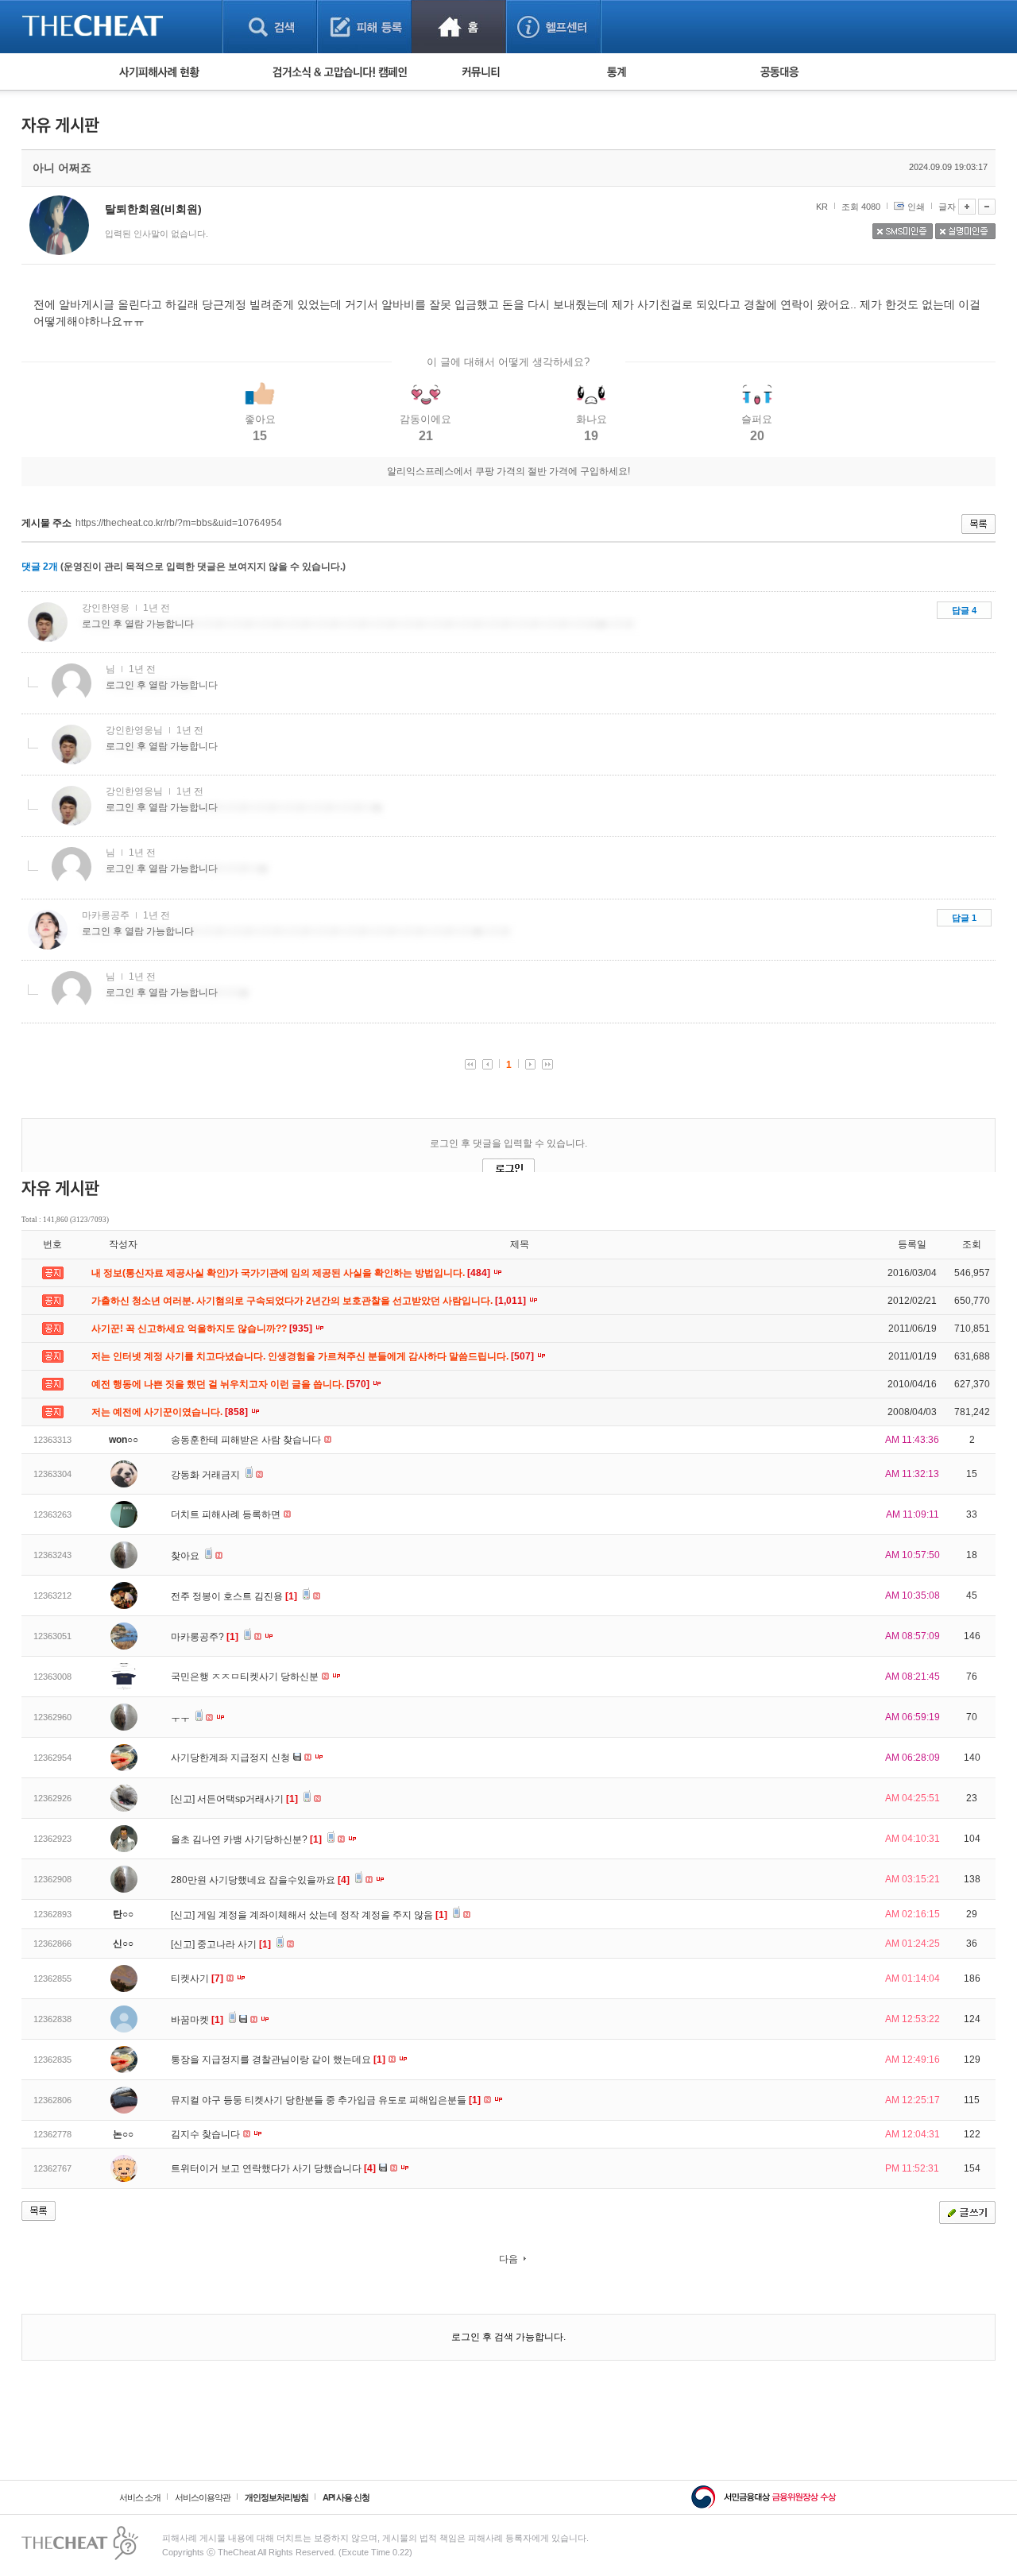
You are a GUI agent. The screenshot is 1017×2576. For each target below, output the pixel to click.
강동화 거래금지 (207, 1475)
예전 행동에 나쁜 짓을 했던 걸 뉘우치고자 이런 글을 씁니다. (232, 1384)
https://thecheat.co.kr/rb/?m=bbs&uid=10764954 (179, 523)
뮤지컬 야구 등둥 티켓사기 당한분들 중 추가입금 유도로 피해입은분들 (326, 2100)
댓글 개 (40, 567)
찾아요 (186, 1556)
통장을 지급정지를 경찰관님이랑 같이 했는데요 (278, 2060)
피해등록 (364, 27)
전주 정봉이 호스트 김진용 (234, 1596)
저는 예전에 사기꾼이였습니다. (171, 1412)
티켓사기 (197, 1978)
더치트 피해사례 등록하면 (227, 1514)
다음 (508, 2259)
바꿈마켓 (197, 2020)
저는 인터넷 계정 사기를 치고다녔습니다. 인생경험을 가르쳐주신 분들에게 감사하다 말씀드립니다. (314, 1356)
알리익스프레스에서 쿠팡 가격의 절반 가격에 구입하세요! (508, 471)
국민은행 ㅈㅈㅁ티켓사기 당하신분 (246, 1677)
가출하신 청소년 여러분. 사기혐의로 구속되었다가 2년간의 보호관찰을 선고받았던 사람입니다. (310, 1301)
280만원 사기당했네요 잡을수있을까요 (260, 1880)
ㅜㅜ (182, 1718)
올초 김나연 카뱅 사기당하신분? (246, 1839)
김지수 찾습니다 (207, 2134)
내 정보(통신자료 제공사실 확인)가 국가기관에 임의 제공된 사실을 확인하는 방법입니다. (292, 1273)
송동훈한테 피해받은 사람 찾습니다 (247, 1440)
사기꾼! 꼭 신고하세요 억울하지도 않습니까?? (203, 1329)
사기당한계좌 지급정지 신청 (232, 1758)
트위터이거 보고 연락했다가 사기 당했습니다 (273, 2168)
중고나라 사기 (234, 1944)
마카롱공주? (205, 1637)
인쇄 (916, 207)
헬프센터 (553, 27)
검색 (270, 27)
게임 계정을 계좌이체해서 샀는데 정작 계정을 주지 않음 (322, 1915)
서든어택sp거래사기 (247, 1799)
